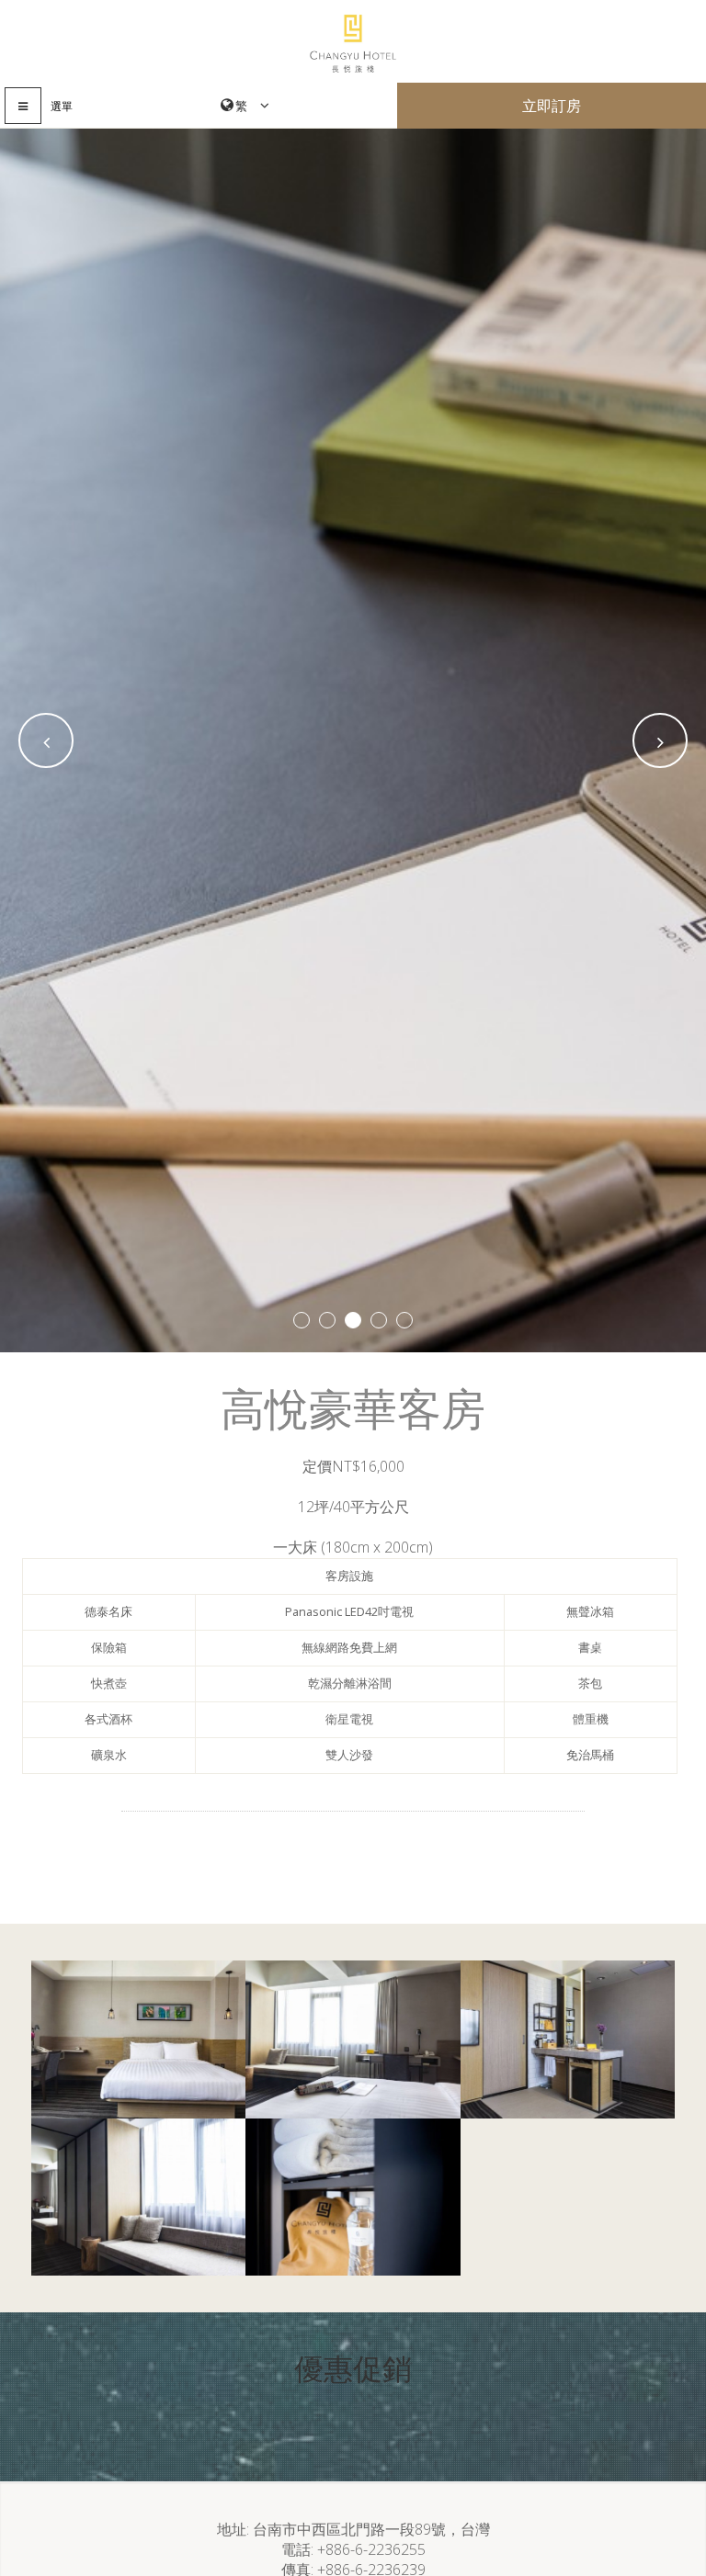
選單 (62, 106)
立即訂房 (552, 106)
